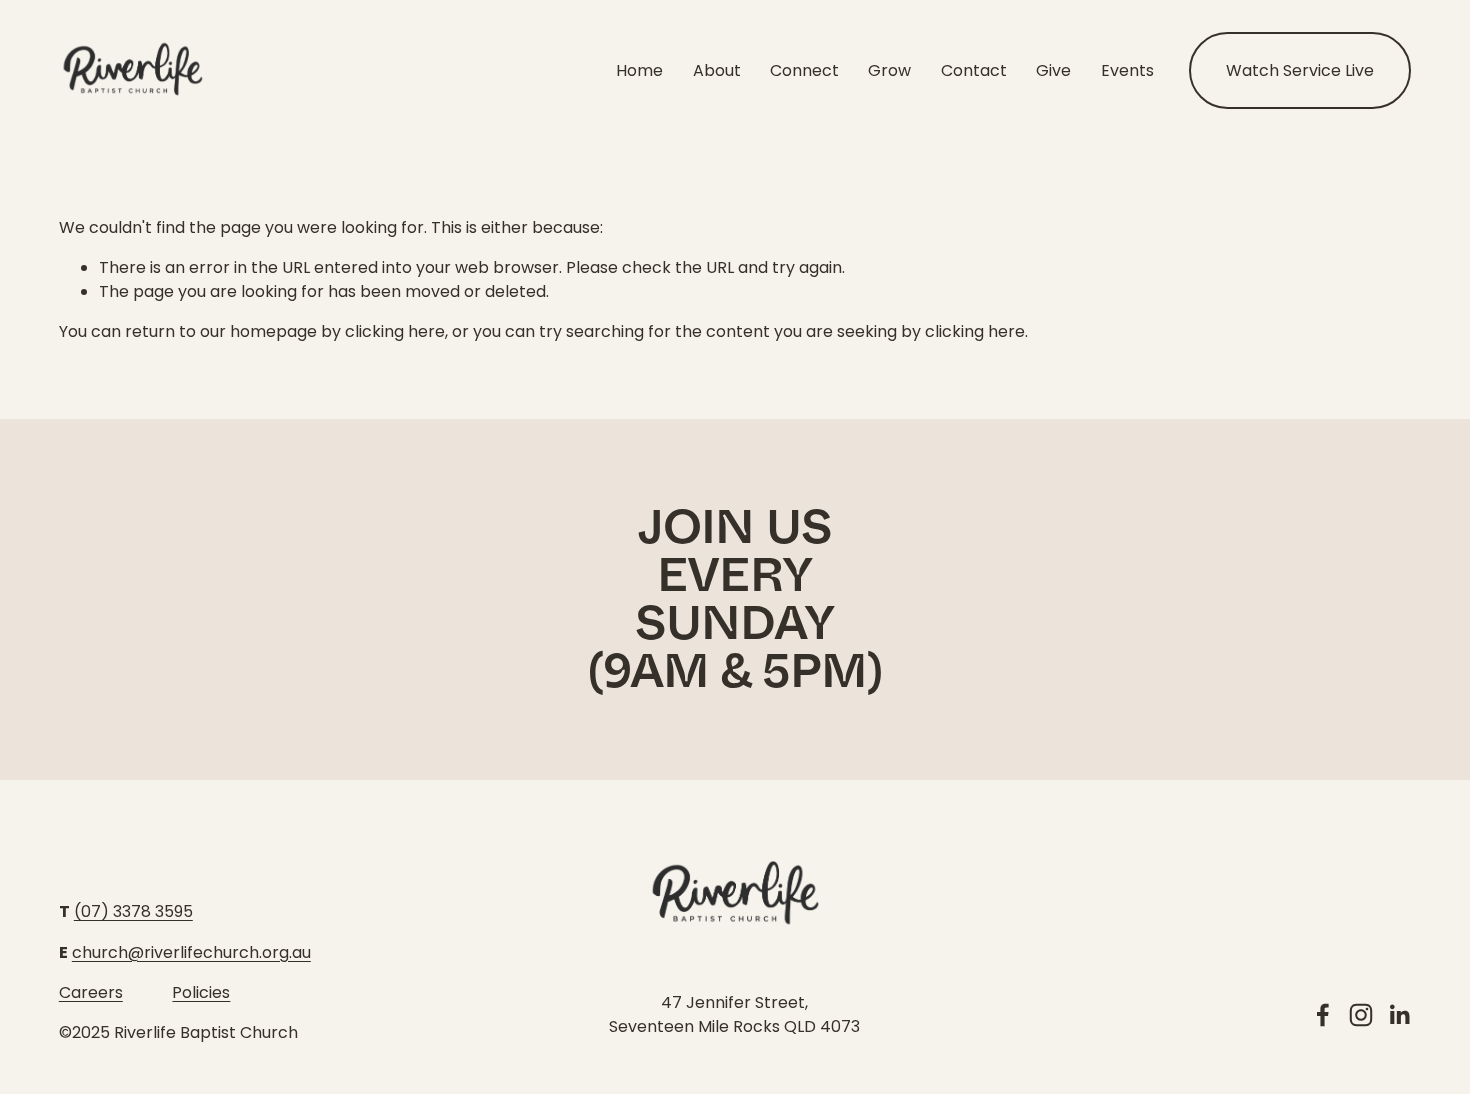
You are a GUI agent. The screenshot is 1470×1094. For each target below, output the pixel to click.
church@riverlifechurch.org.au (191, 952)
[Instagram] (1361, 1015)
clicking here (395, 331)
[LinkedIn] (1399, 1015)
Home (639, 70)
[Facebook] (1323, 1015)
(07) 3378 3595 (133, 911)
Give (1053, 70)
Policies (201, 992)
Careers (91, 992)
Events (1127, 70)
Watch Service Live (1300, 70)
